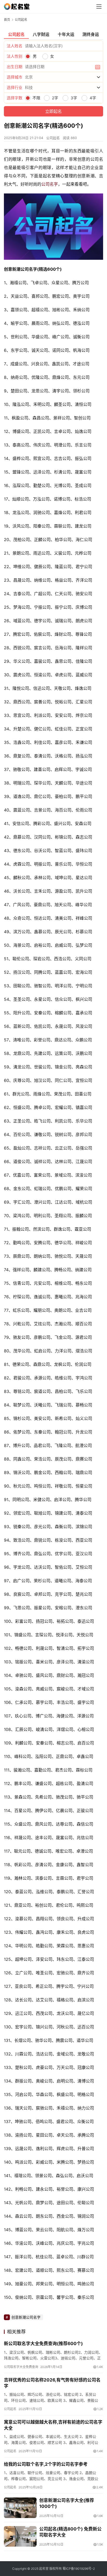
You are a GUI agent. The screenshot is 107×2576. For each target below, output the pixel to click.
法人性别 (15, 56)
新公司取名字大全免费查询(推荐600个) (43, 2344)
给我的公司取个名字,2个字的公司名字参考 (46, 2464)
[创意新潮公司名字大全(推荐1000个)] (20, 2508)
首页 (7, 20)
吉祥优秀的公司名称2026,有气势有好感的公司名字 (52, 2383)
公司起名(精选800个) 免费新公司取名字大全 (70, 2532)
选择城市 (15, 77)
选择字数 (15, 98)
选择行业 (15, 87)
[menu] (99, 7)
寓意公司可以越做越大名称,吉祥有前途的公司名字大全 (53, 2425)
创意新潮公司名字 (26, 2317)
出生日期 (15, 67)
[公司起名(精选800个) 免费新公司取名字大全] (20, 2536)
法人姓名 (15, 46)
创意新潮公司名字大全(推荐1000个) (67, 2503)
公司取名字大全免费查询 (21, 2367)
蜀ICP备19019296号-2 (79, 2569)
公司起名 (53, 138)
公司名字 (50, 184)
